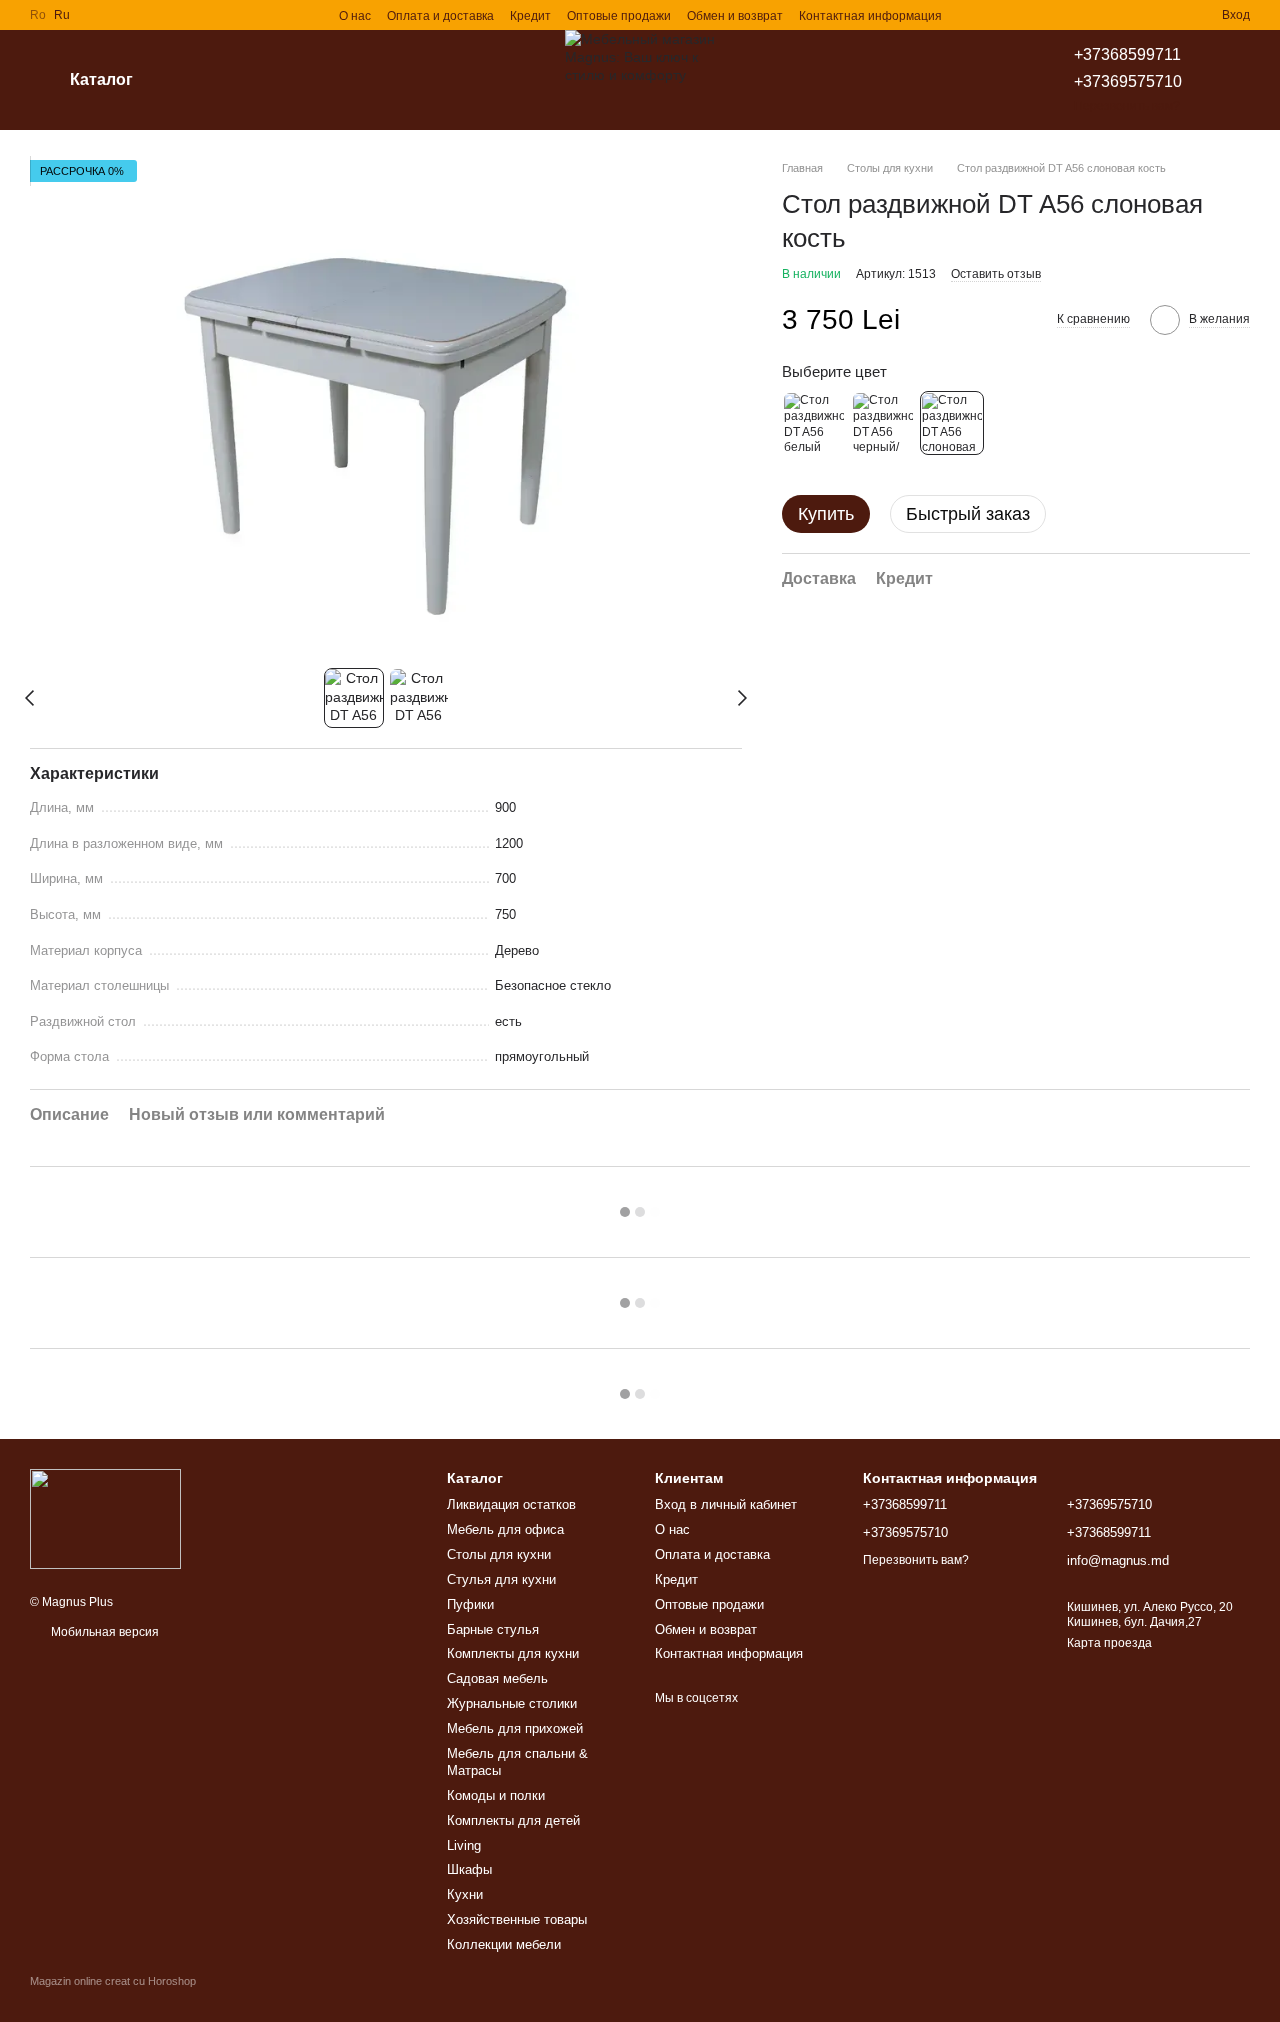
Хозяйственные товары (517, 1919)
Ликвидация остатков (511, 1504)
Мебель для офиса (505, 1529)
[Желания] (1170, 15)
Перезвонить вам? (1127, 106)
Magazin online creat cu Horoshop (113, 1981)
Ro (38, 15)
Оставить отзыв (996, 273)
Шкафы (469, 1869)
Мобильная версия (103, 1632)
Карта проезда (1109, 1643)
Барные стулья (493, 1629)
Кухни (465, 1894)
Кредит (530, 16)
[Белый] (814, 423)
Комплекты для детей (513, 1820)
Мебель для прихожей (515, 1728)
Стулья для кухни (501, 1579)
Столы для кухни (499, 1554)
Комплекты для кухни (513, 1653)
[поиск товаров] (209, 80)
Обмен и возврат (735, 16)
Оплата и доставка (440, 16)
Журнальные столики (512, 1703)
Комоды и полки (496, 1795)
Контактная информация (870, 16)
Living (464, 1845)
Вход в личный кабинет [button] (726, 1504)
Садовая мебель (497, 1678)
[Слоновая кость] (952, 423)
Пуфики (470, 1604)
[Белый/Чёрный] (883, 423)
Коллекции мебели (504, 1944)
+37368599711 (1127, 54)
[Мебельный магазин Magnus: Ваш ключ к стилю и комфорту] (105, 1518)
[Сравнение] (1134, 15)
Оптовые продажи (619, 16)
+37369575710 (1128, 81)
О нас (355, 16)
